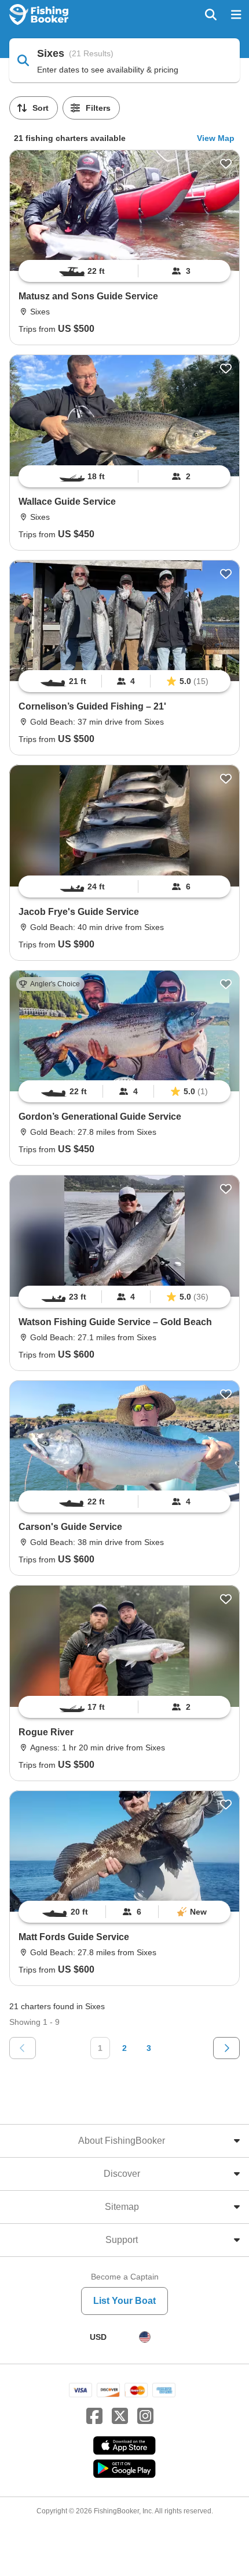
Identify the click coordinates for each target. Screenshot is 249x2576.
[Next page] (226, 2048)
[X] (120, 2416)
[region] (124, 271)
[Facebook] (94, 2416)
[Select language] (145, 2337)
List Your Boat (124, 2301)
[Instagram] (145, 2416)
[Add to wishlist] (226, 164)
